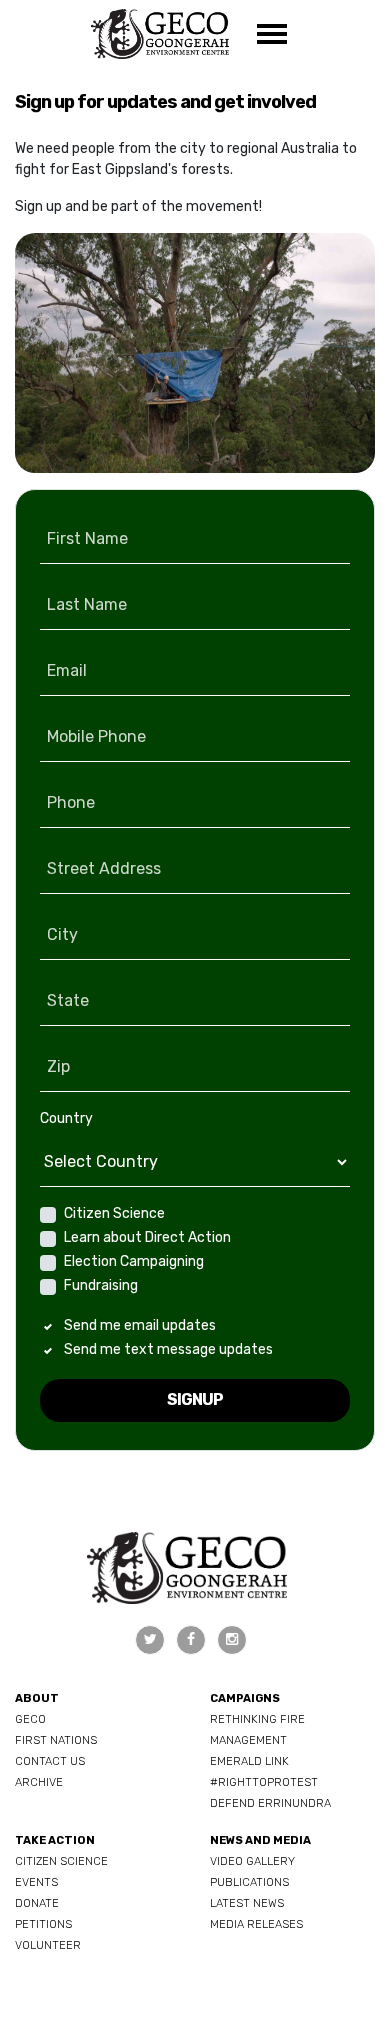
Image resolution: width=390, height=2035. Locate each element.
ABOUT (37, 1698)
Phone (71, 802)
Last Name (87, 604)
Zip (58, 1066)
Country (66, 1118)
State (68, 1000)
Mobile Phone (96, 736)
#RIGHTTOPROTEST (264, 1782)
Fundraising (101, 1285)
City (62, 934)
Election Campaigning (134, 1261)
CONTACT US (50, 1761)
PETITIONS (43, 1924)
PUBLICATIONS (249, 1882)
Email (67, 670)
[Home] (159, 34)
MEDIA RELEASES (256, 1924)
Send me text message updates (168, 1349)
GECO (30, 1719)
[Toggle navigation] (272, 34)
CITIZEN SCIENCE (61, 1861)
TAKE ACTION (55, 1840)
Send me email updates (140, 1325)
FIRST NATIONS (56, 1740)
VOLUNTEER (48, 1945)
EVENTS (36, 1882)
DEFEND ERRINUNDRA (270, 1803)
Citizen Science (114, 1213)
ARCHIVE (39, 1782)
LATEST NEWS (247, 1903)
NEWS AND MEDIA (260, 1840)
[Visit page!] (151, 1639)
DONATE (37, 1903)
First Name (87, 538)
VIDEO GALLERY (252, 1861)
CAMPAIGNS (245, 1698)
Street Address (104, 868)
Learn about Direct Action (147, 1237)
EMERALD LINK (249, 1761)
